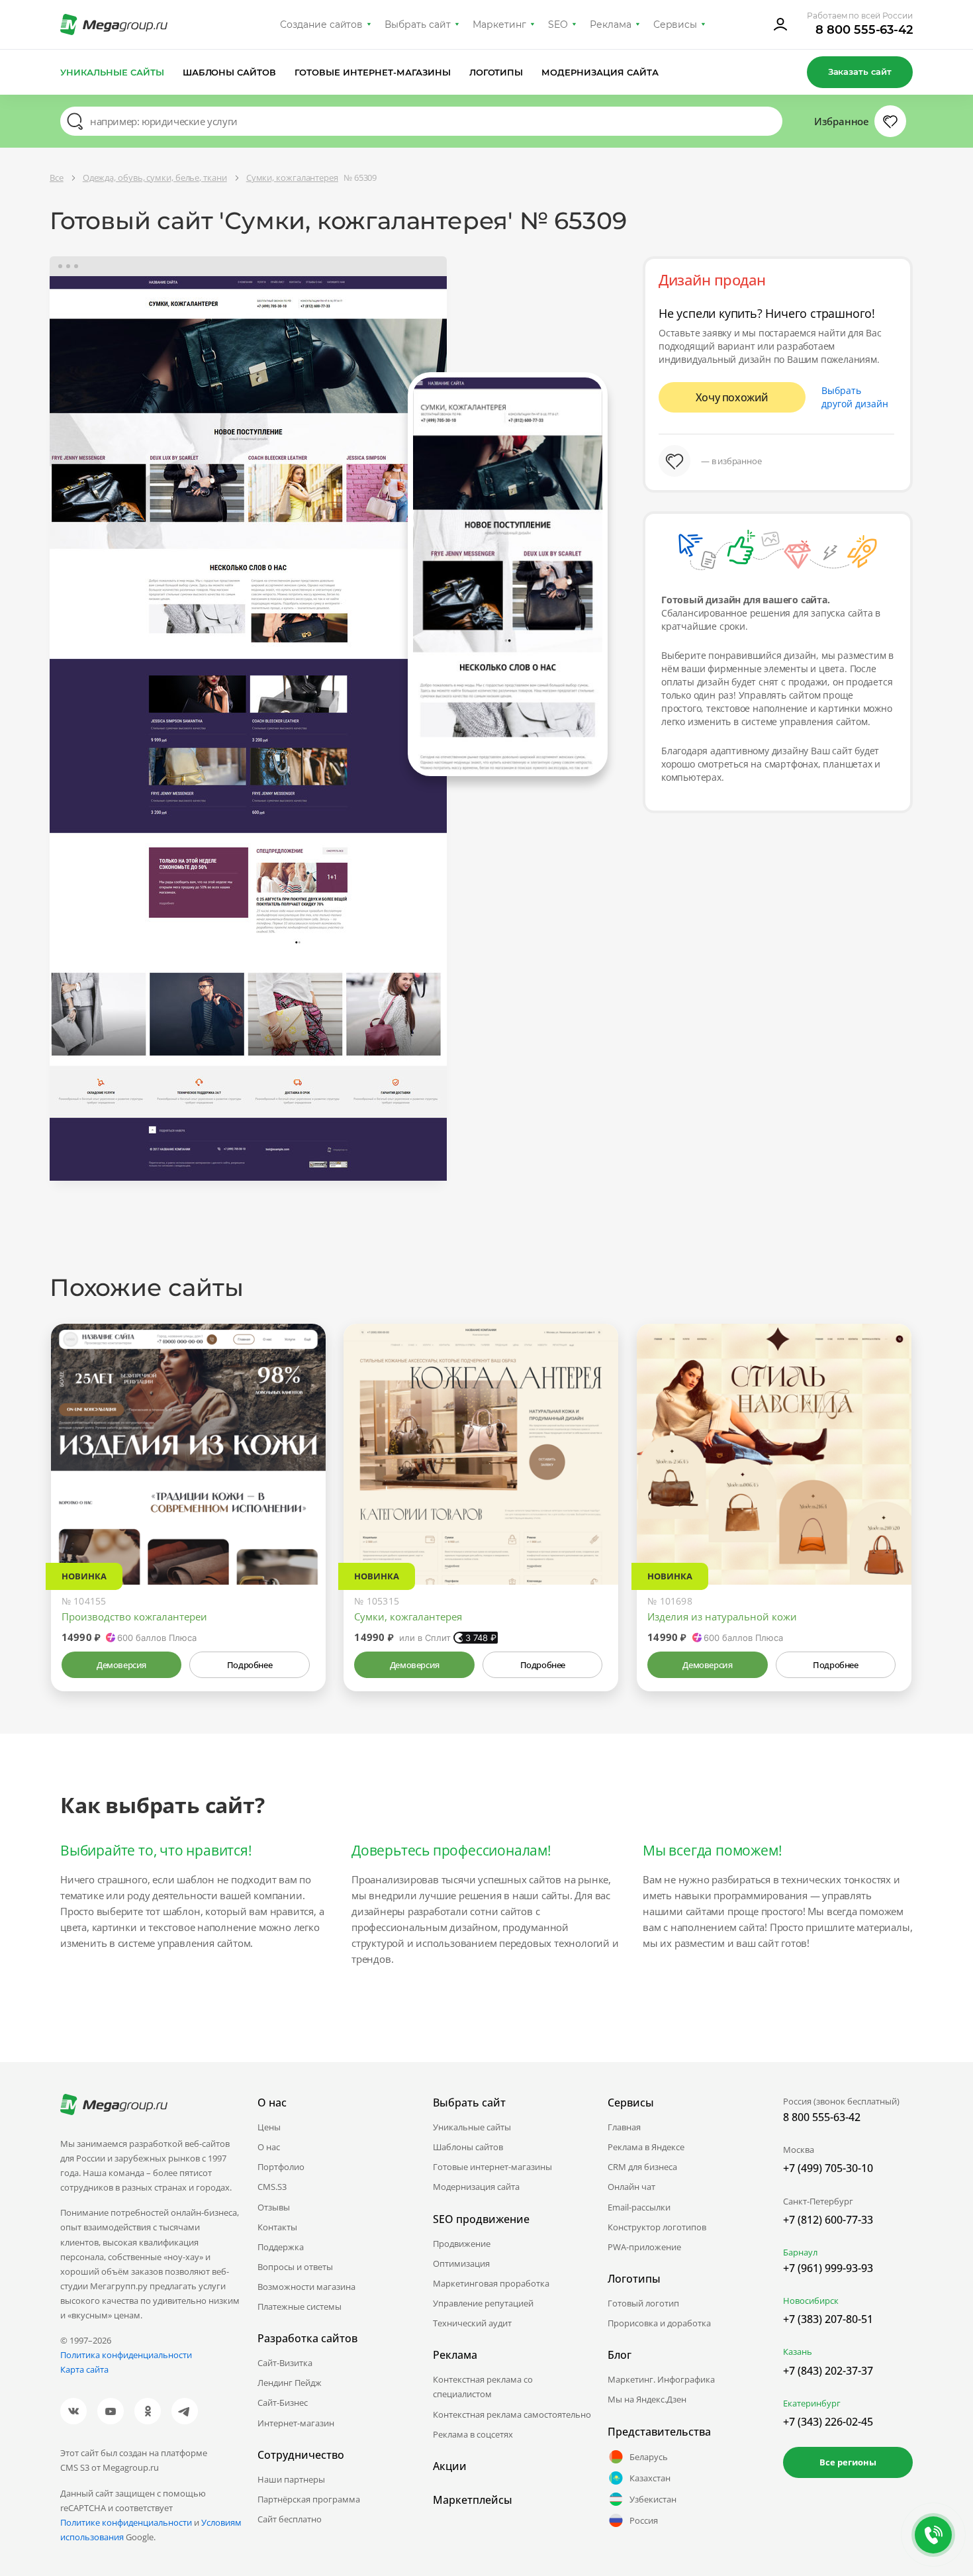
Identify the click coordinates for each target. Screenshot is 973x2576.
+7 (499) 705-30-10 (828, 2168)
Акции (450, 2466)
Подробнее (250, 1665)
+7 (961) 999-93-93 (828, 2268)
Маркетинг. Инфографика (661, 2379)
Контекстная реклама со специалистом (483, 2387)
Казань (798, 2352)
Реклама (611, 25)
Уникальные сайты (112, 72)
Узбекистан (653, 2499)
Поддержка (281, 2247)
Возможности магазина (306, 2287)
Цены (269, 2127)
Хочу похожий (732, 397)
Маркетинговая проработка (491, 2283)
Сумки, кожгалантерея (408, 1616)
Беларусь (649, 2457)
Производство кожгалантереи (134, 1616)
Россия (644, 2520)
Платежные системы (300, 2306)
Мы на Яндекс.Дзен (647, 2399)
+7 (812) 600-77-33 (828, 2220)
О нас (269, 2147)
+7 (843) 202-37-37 (828, 2371)
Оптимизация (461, 2263)
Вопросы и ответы (295, 2267)
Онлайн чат (631, 2187)
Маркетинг (499, 25)
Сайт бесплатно (290, 2519)
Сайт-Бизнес (283, 2403)
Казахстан (650, 2478)
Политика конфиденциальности (126, 2355)
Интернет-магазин (296, 2423)
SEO (558, 25)
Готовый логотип (643, 2303)
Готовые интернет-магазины (372, 72)
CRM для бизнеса (642, 2167)
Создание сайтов (322, 25)
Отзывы (274, 2207)
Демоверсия (121, 1665)
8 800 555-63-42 (864, 30)
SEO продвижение (481, 2219)
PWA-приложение (644, 2247)
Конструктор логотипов (657, 2227)
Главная (624, 2127)
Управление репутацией (483, 2303)
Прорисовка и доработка (659, 2323)
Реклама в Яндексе (646, 2147)
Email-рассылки (639, 2207)
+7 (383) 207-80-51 (828, 2319)
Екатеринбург (812, 2403)
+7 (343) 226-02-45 (828, 2422)
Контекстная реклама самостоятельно (512, 2414)
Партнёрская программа (309, 2499)
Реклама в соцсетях (473, 2434)
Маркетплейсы (473, 2500)
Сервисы (675, 25)
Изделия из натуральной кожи (722, 1616)
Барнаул (800, 2252)
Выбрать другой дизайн (855, 397)
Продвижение (462, 2244)
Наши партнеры (291, 2479)
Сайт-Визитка (285, 2363)
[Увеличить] (301, 1528)
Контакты (277, 2227)
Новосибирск (811, 2301)
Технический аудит (472, 2323)
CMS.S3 (272, 2187)
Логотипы (496, 72)
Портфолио (281, 2167)
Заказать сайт (860, 72)
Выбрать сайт (418, 25)
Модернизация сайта (600, 72)
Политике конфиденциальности (126, 2522)
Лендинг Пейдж (290, 2383)
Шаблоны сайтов (230, 72)
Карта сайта (84, 2369)
